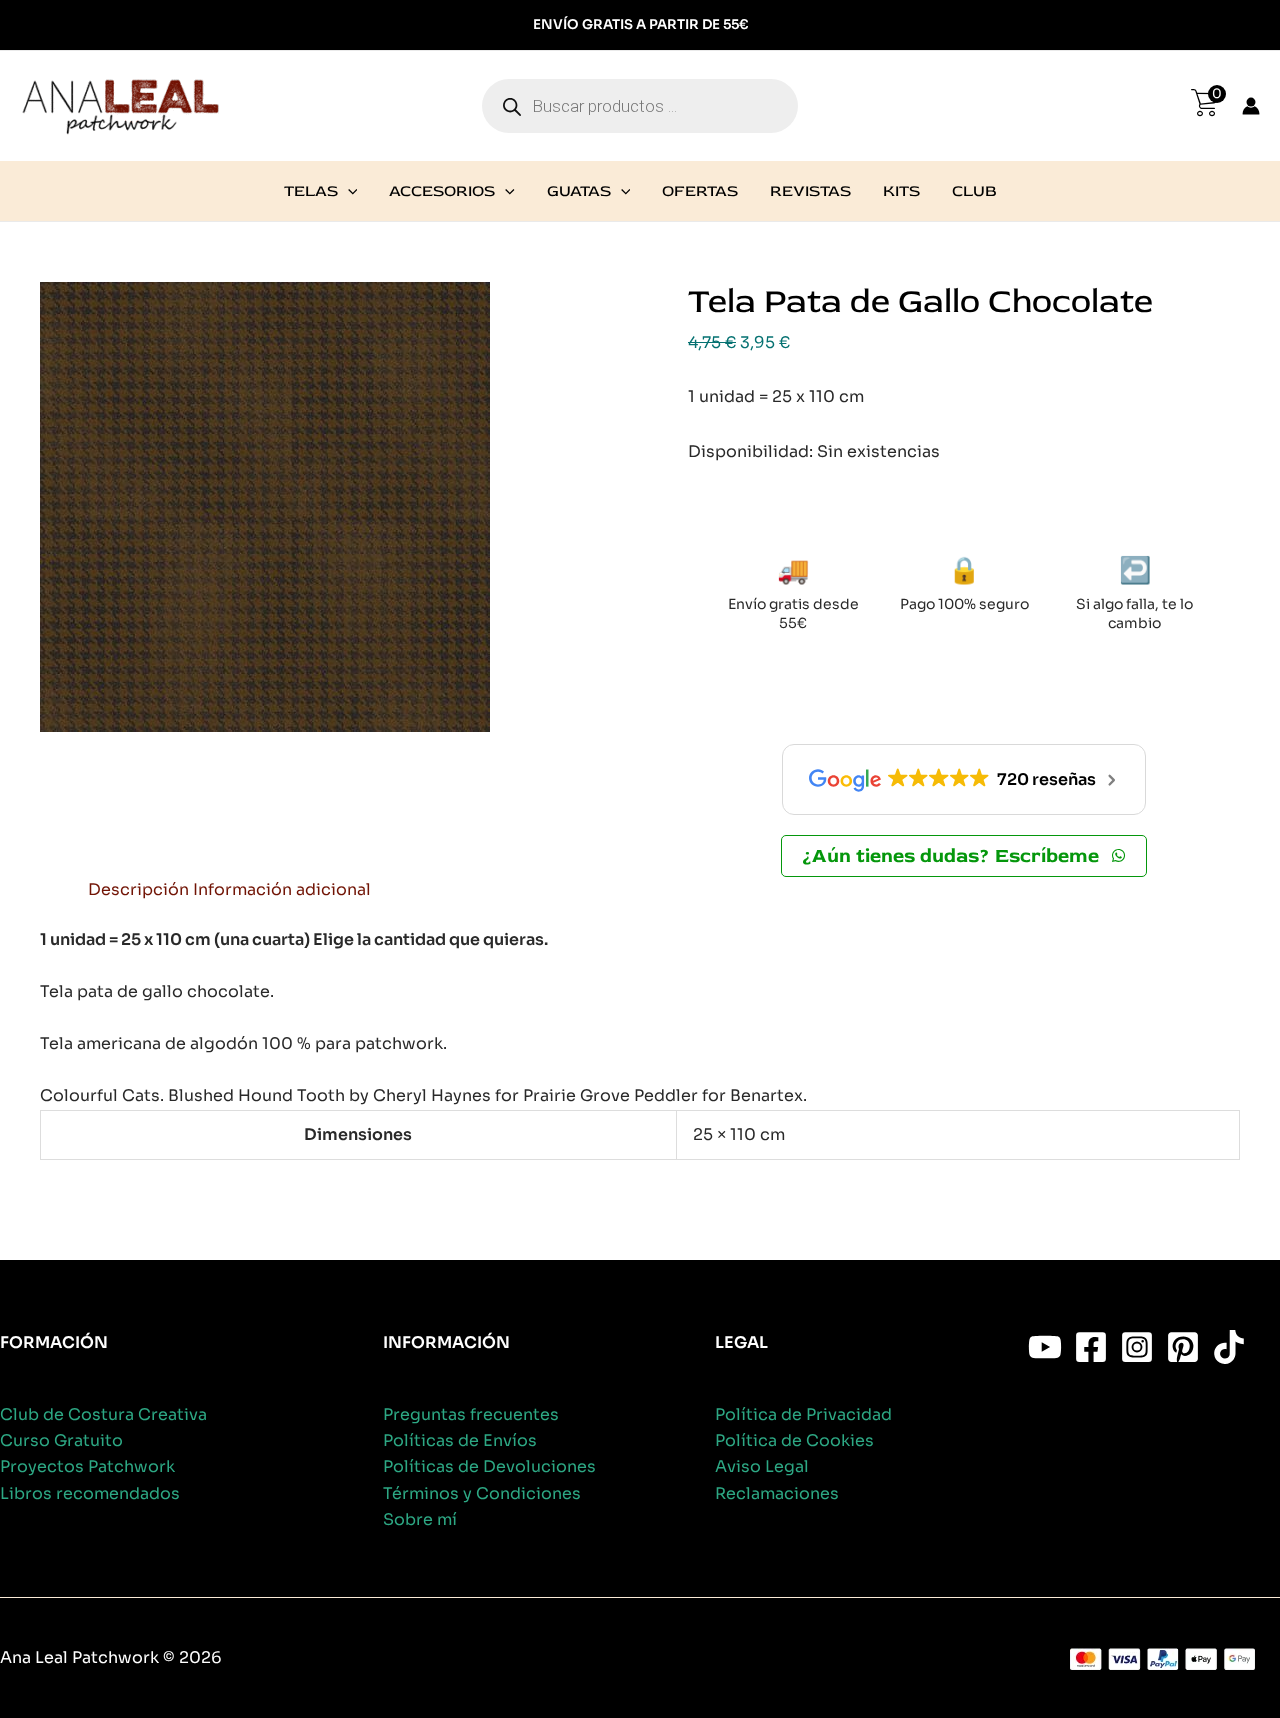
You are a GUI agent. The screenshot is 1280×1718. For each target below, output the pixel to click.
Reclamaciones (777, 1493)
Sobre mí (420, 1519)
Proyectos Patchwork (87, 1466)
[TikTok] (1229, 1347)
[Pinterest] (1183, 1347)
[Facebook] (1091, 1347)
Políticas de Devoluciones (489, 1466)
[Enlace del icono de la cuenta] (1251, 106)
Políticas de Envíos (460, 1440)
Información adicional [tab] (282, 889)
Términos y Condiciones (482, 1493)
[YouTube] (1045, 1347)
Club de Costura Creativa (103, 1414)
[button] (348, 191)
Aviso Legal (762, 1466)
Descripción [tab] (138, 889)
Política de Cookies (794, 1440)
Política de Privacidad (803, 1414)
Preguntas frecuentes (471, 1414)
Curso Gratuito (61, 1440)
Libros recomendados (90, 1493)
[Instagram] (1137, 1347)
